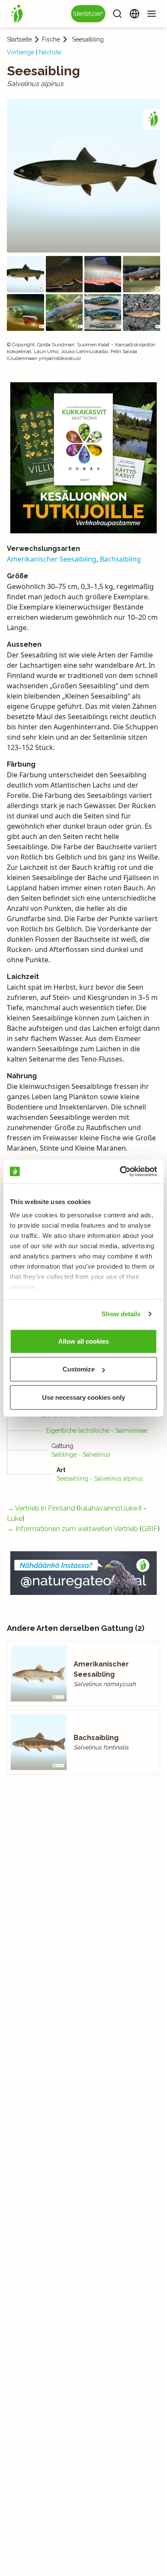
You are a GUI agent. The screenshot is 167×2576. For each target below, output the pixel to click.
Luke (15, 1519)
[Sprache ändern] (134, 14)
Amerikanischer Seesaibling (52, 559)
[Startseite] (17, 14)
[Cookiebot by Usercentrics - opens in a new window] (120, 1172)
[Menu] (152, 14)
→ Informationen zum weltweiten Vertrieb (72, 1529)
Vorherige (21, 52)
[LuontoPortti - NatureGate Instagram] (83, 1573)
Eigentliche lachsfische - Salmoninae (97, 1431)
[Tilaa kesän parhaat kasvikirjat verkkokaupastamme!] (83, 458)
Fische (51, 39)
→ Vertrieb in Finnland (41, 1508)
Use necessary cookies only (83, 1397)
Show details (121, 1314)
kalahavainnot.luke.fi (110, 1508)
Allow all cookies (83, 1341)
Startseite (19, 39)
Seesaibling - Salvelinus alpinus (100, 1478)
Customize (79, 1369)
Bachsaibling (120, 559)
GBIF (150, 1529)
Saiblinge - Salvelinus (81, 1455)
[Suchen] (117, 14)
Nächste (50, 52)
